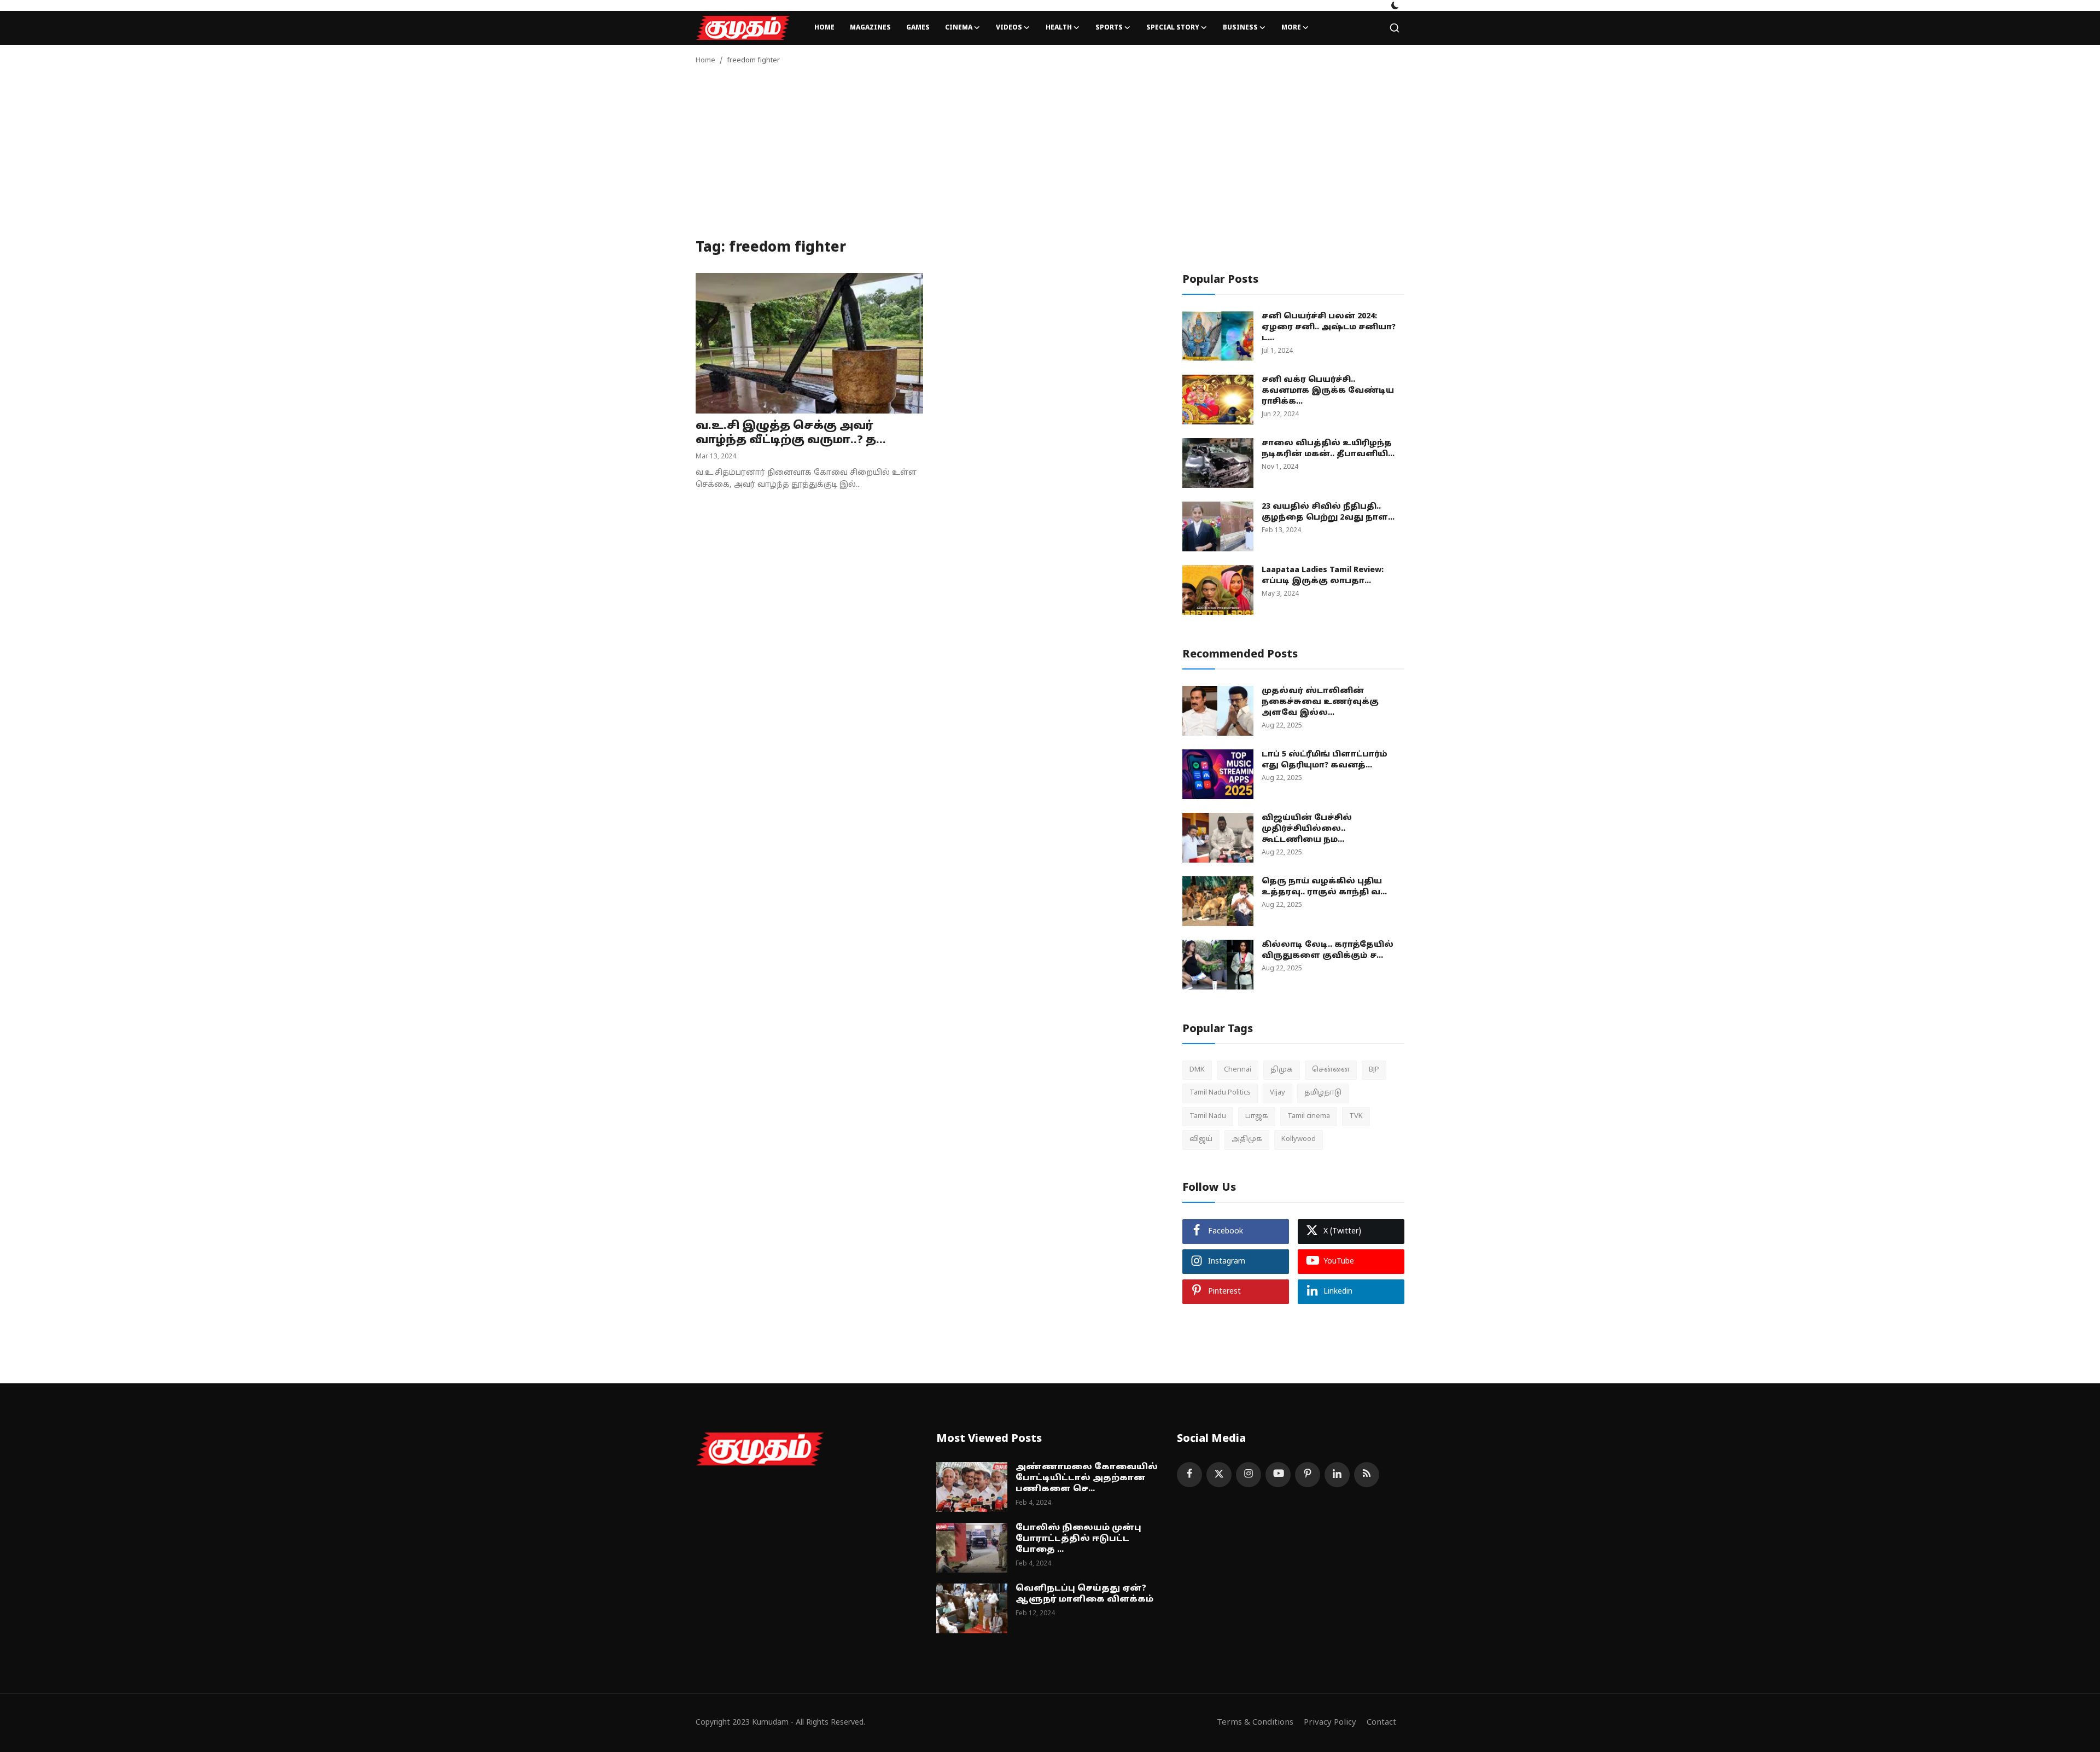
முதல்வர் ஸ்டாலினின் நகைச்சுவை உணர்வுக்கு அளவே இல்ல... (1320, 702)
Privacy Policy (1330, 1723)
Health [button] (1059, 28)
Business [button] (1240, 28)
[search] (1395, 28)
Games (918, 28)
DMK (1197, 1070)
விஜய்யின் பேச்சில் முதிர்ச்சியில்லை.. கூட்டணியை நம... (1307, 829)
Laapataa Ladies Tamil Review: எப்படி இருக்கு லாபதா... (1323, 576)
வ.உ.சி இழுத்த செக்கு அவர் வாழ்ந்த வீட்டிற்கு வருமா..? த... (791, 433)
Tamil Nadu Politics (1220, 1093)
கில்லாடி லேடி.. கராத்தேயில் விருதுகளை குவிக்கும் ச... (1328, 950)
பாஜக (1257, 1116)
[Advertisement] (1050, 158)
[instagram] (1249, 1475)
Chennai (1238, 1070)
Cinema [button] (959, 28)
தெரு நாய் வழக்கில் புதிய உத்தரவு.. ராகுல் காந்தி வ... (1324, 887)
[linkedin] (1337, 1475)
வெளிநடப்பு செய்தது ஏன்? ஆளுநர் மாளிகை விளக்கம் (1084, 1594)
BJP (1374, 1070)
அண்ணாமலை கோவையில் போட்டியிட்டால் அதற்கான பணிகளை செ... (1087, 1478)
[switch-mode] (1395, 5)
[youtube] (1278, 1475)
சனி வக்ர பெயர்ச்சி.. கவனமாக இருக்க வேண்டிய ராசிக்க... (1328, 391)
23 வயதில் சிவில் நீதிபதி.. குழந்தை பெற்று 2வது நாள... (1328, 512)
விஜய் (1201, 1139)
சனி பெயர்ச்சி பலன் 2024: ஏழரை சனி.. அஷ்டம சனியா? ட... (1329, 327)
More (1291, 28)
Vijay (1277, 1093)
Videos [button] (1009, 28)
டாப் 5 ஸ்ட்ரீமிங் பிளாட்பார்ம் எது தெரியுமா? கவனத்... (1325, 760)
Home (824, 28)
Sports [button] (1109, 28)
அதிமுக (1247, 1139)
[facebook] (1189, 1475)
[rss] (1367, 1475)
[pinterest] (1308, 1475)
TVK (1356, 1116)
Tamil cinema (1309, 1116)
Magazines (870, 28)
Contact (1381, 1723)
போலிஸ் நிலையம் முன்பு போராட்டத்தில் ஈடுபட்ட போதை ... (1078, 1539)
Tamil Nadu (1208, 1116)
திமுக (1282, 1070)
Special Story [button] (1173, 28)
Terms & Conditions (1255, 1723)
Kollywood (1299, 1139)
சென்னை (1331, 1070)
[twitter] (1219, 1475)
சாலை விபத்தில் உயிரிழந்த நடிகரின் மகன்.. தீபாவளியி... (1328, 449)
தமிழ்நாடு (1323, 1093)
